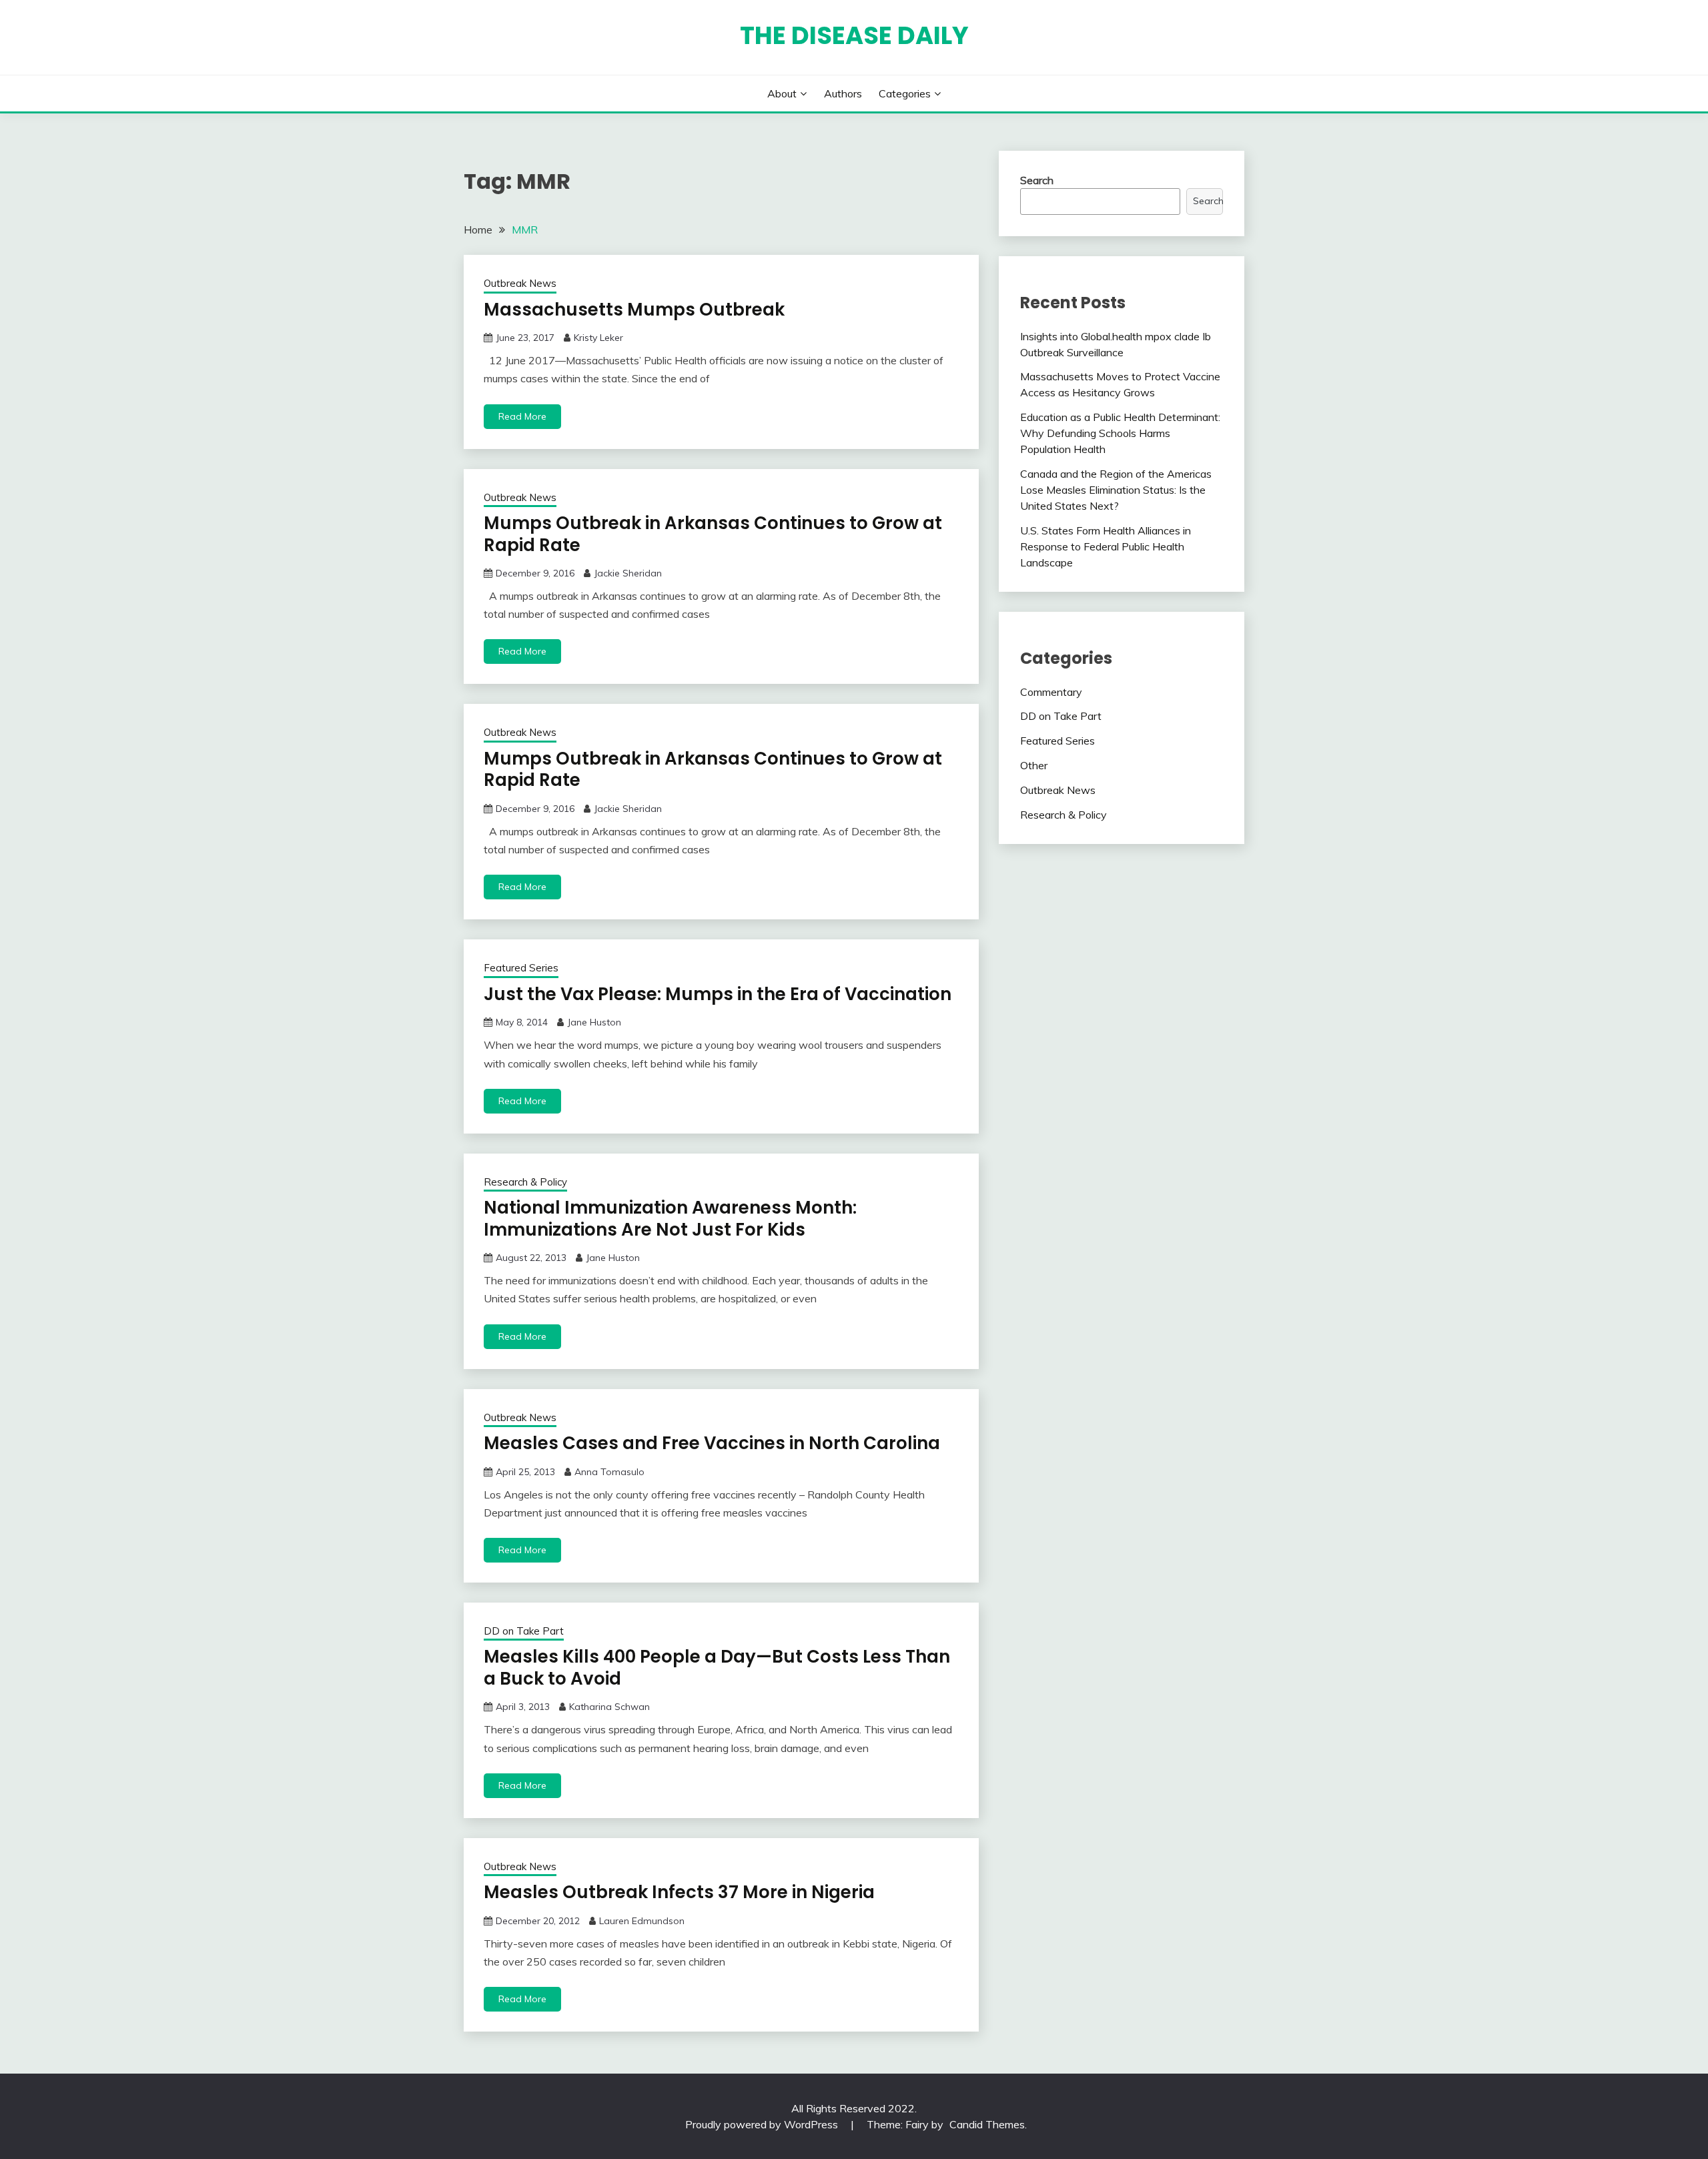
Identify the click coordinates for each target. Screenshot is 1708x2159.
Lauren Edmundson (642, 1921)
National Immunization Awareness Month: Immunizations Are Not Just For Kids (670, 1219)
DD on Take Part (524, 1631)
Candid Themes (987, 2124)
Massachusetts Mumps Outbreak (634, 310)
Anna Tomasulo (609, 1472)
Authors (843, 93)
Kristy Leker (598, 338)
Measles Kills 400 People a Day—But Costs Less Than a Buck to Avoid (717, 1668)
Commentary (1051, 692)
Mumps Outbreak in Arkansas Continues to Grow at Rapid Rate (713, 534)
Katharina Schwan (609, 1707)
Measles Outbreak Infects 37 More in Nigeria (679, 1892)
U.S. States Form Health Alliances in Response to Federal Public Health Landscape (1106, 546)
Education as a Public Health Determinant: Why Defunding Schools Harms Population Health (1120, 433)
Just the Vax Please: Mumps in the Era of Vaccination (718, 994)
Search (1037, 180)
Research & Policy (525, 1182)
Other (1034, 765)
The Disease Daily (854, 35)
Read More (522, 416)
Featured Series (521, 968)
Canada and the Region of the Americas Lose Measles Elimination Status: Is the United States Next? (1116, 490)
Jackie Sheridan (628, 573)
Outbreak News (520, 283)
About (782, 93)
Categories (905, 93)
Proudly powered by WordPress (763, 2124)
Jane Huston (594, 1022)
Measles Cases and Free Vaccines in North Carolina (712, 1443)
